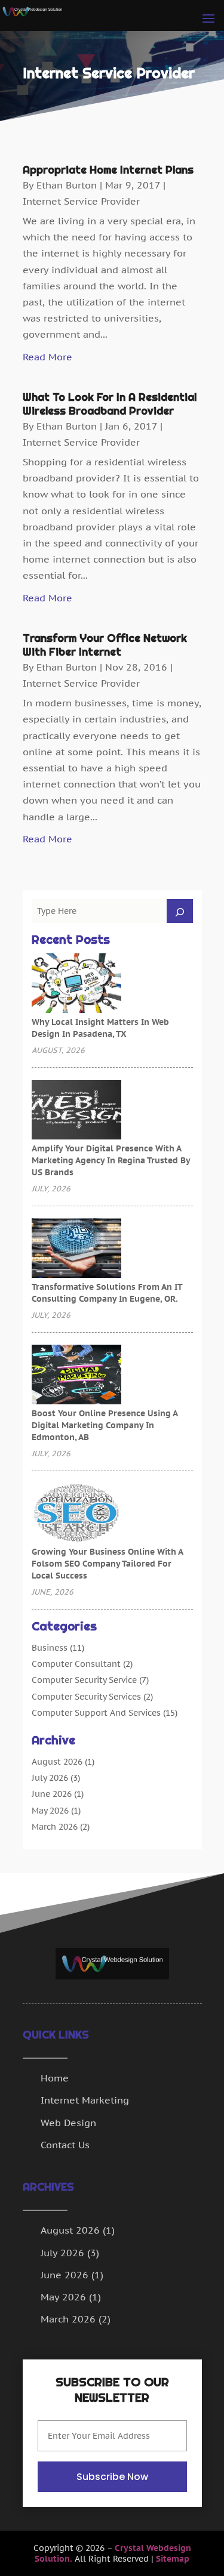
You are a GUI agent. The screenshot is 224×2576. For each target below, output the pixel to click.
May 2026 (50, 1811)
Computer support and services (96, 1713)
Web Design (68, 2123)
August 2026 (57, 1762)
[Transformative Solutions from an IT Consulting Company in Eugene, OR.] (76, 1249)
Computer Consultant (76, 1664)
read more (47, 357)
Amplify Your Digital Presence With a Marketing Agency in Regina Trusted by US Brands (111, 1160)
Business (50, 1648)
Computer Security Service (84, 1680)
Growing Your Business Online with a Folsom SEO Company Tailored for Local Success (107, 1564)
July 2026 (50, 1778)
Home (55, 2078)
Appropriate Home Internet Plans (108, 170)
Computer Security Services (86, 1697)
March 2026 (55, 1827)
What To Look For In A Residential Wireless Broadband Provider (110, 404)
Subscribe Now (112, 2477)
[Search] (180, 911)
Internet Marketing (85, 2100)
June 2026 (52, 1794)
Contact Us (65, 2145)
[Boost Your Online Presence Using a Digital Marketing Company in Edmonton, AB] (76, 1376)
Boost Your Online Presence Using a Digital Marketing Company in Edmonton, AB (105, 1425)
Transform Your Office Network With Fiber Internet (105, 645)
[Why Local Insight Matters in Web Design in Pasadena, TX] (76, 984)
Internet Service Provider (81, 201)
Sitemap (173, 2559)
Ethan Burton (67, 185)
